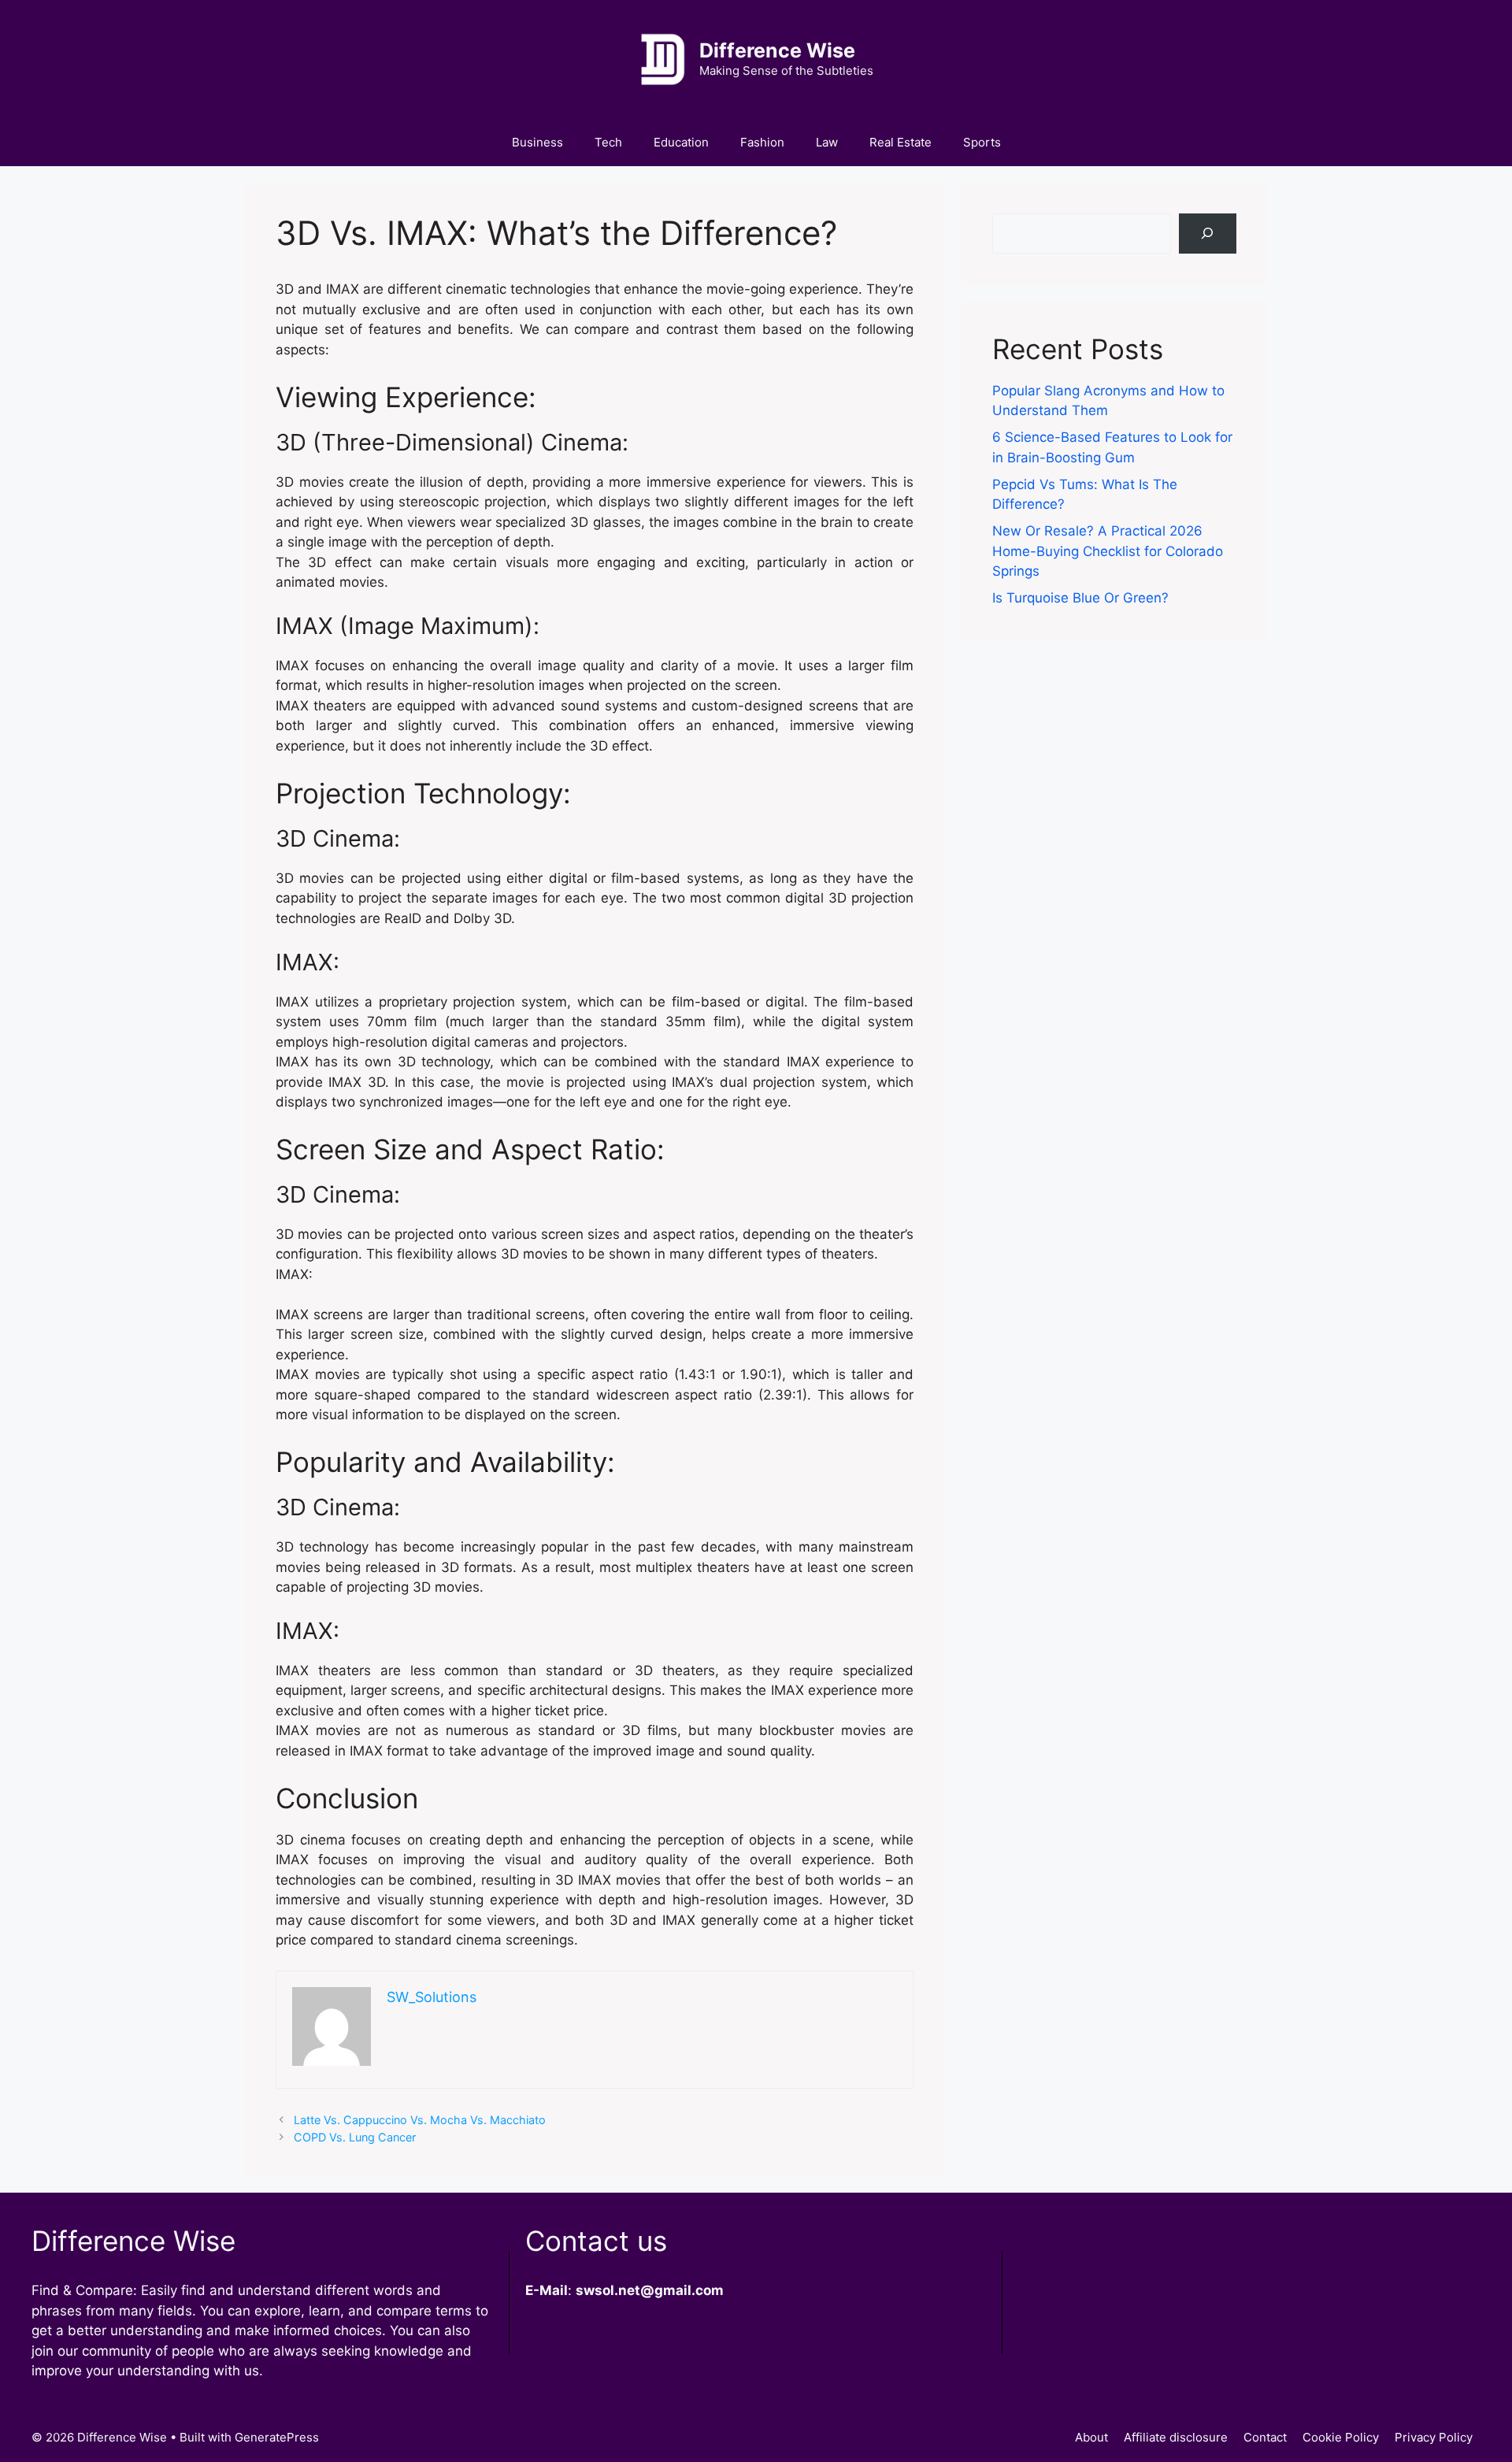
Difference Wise (777, 50)
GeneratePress (277, 2437)
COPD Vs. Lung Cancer (355, 2137)
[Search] (1208, 234)
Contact (1265, 2437)
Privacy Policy (1434, 2437)
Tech (608, 142)
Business (537, 142)
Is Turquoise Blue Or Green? (1080, 598)
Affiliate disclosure (1176, 2437)
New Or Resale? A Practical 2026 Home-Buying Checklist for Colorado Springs (1108, 551)
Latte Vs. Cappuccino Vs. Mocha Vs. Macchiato (420, 2120)
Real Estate (901, 142)
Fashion (762, 142)
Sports (982, 142)
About (1091, 2437)
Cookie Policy (1341, 2437)
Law (827, 142)
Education (681, 142)
